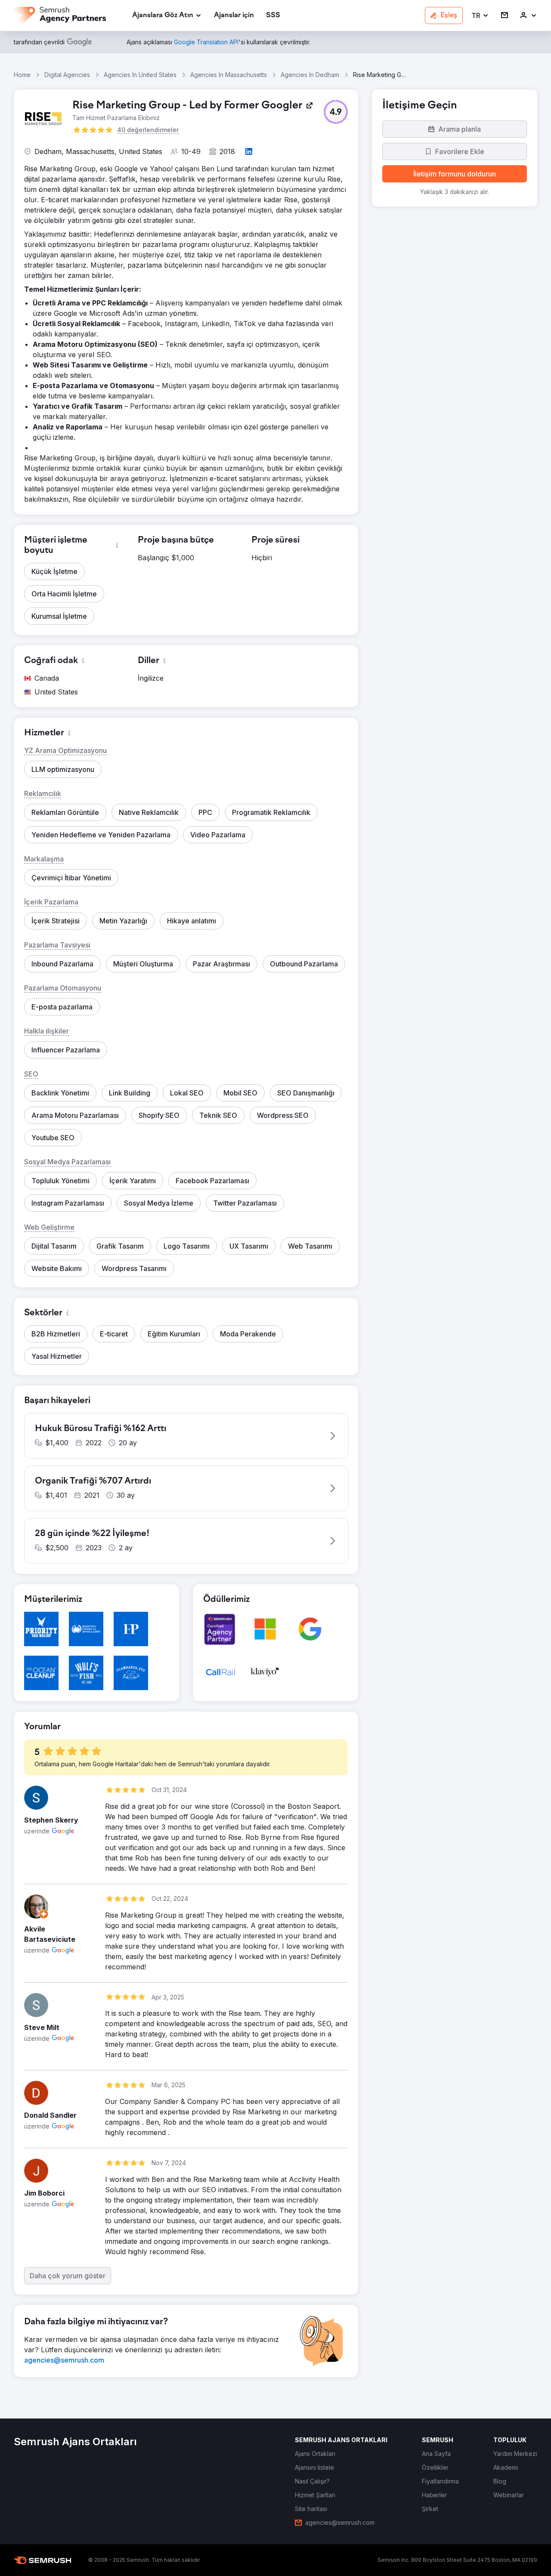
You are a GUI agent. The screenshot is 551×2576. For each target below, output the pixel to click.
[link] (234, 16)
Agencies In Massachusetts (229, 75)
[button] (480, 16)
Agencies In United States (140, 75)
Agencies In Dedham (310, 75)
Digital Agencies (67, 75)
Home (22, 75)
